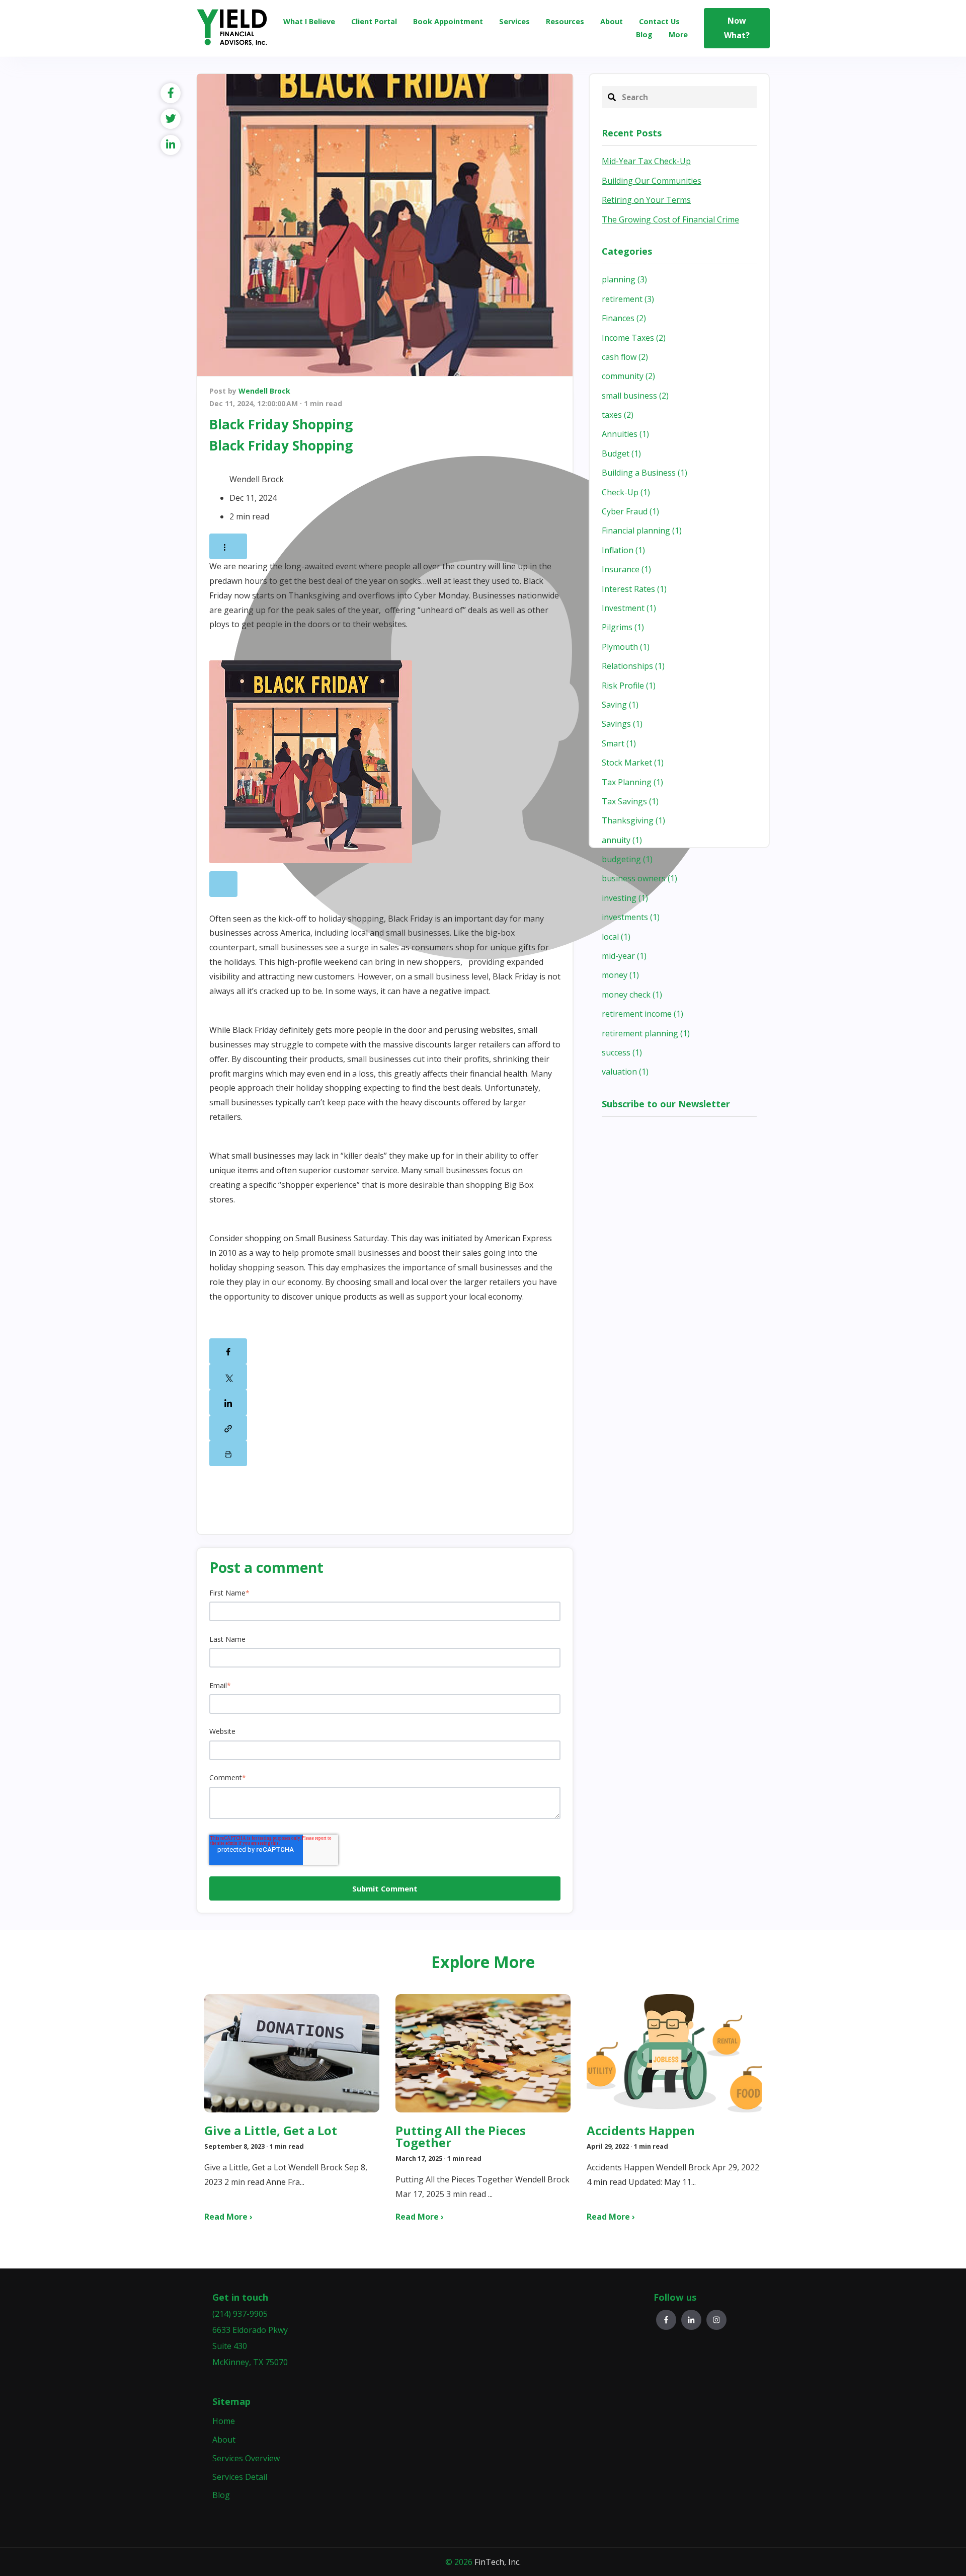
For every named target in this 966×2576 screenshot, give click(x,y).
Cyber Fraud (630, 511)
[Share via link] (228, 1428)
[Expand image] (223, 884)
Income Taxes (634, 338)
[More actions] (228, 546)
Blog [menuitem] (221, 2495)
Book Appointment (448, 21)
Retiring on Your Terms (646, 200)
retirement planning (646, 1033)
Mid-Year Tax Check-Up (646, 161)
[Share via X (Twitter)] (228, 1377)
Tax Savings (630, 801)
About (612, 21)
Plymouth (626, 647)
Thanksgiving (633, 820)
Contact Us (659, 21)
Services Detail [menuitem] (240, 2477)
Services (514, 21)
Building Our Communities (652, 181)
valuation (625, 1072)
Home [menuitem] (224, 2421)
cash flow (625, 357)
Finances (624, 318)
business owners (639, 878)
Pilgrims (623, 627)
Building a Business (645, 473)
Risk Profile (629, 686)
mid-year (624, 956)
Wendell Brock (264, 391)
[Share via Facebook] (228, 1351)
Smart (619, 743)
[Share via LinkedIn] (228, 1403)
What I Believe (309, 21)
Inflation (623, 550)
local (616, 937)
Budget (621, 453)
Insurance (626, 569)
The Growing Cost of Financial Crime (670, 219)
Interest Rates (634, 589)
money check (632, 995)
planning (624, 279)
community (628, 376)
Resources (565, 21)
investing (625, 898)
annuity (622, 840)
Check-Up (626, 492)
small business (635, 396)
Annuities (625, 434)
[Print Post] (228, 1453)
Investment (629, 608)
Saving (620, 705)
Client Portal (374, 21)
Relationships (633, 666)
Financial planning (642, 531)
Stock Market (633, 763)
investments (631, 917)
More (678, 34)
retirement (628, 299)
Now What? (737, 28)
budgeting (627, 859)
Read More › (228, 2217)
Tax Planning (632, 782)
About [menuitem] (224, 2440)
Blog (644, 34)
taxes (618, 415)
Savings (622, 724)
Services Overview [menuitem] (246, 2458)
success (622, 1052)
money (620, 975)
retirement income (642, 1014)
